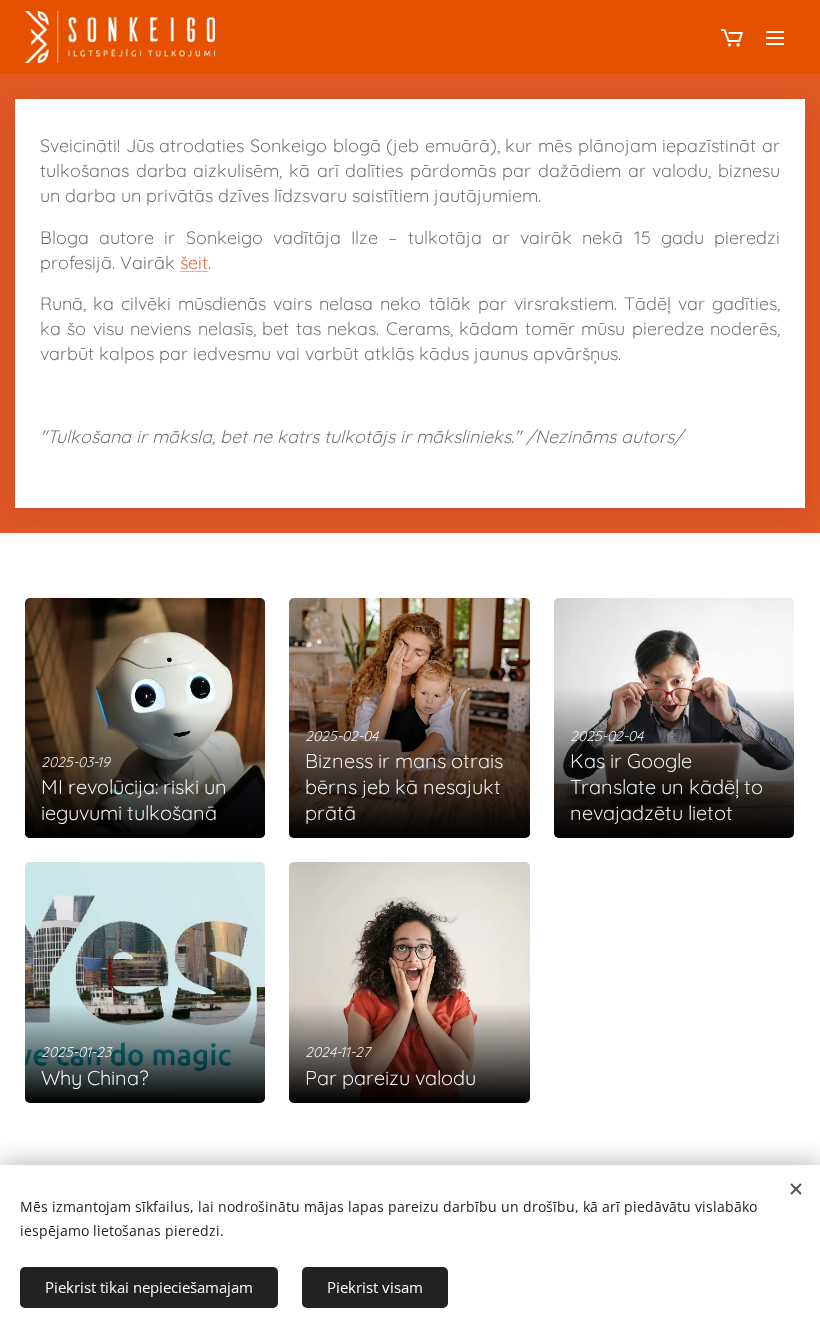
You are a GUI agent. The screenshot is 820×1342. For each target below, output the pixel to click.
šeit (194, 262)
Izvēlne (775, 37)
